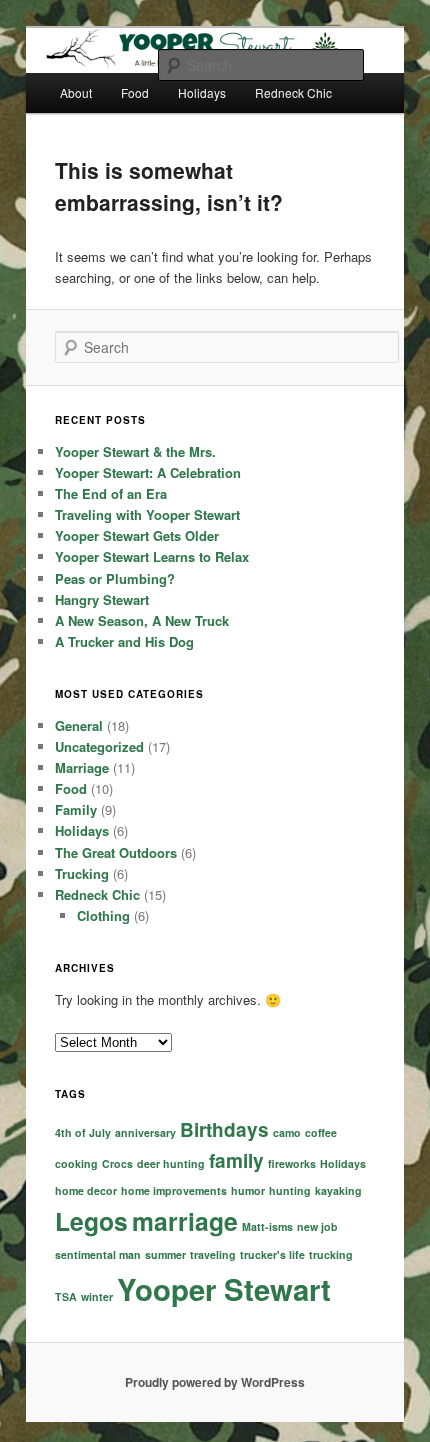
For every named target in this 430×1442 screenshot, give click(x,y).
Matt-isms (267, 1226)
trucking (331, 1254)
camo (287, 1132)
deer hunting (171, 1163)
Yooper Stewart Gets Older (137, 535)
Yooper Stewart (224, 1289)
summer (165, 1254)
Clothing (103, 915)
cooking (76, 1163)
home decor (86, 1190)
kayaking (338, 1190)
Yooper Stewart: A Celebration (148, 472)
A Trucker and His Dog (124, 641)
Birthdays (224, 1129)
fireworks (292, 1163)
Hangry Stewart (102, 599)
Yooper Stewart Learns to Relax (152, 556)
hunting (290, 1190)
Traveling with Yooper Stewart (147, 514)
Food (135, 92)
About (76, 92)
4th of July (83, 1132)
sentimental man (98, 1254)
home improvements (174, 1190)
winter (97, 1296)
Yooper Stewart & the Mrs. (135, 451)
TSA (66, 1296)
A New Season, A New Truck (142, 620)
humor (248, 1190)
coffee (321, 1132)
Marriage (82, 767)
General (79, 725)
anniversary (145, 1132)
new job (317, 1226)
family (236, 1160)
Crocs (117, 1163)
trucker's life (272, 1254)
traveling (213, 1254)
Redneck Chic (97, 894)
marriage (185, 1221)
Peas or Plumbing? (115, 578)
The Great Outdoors (116, 852)
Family (76, 809)
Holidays (82, 830)
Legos (91, 1221)
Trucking (82, 873)
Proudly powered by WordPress (215, 1382)
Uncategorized (99, 746)
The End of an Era (111, 493)
